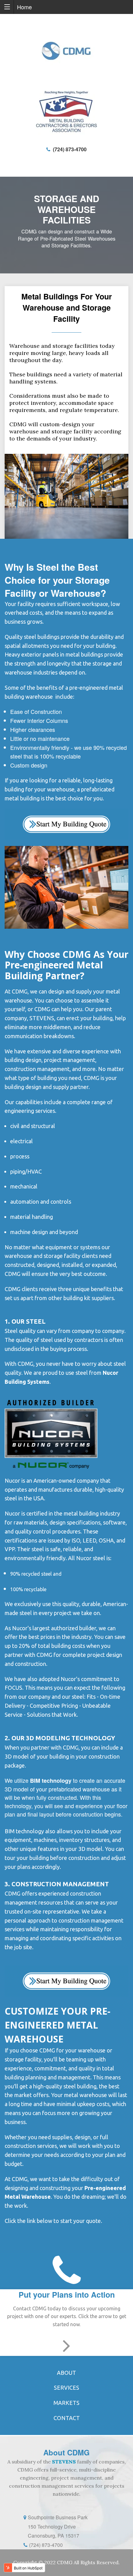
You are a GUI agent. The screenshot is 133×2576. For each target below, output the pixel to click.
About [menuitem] (66, 2373)
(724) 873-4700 (69, 149)
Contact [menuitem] (67, 2418)
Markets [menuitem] (66, 2403)
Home (24, 7)
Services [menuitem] (66, 2388)
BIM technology (51, 1781)
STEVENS (64, 2462)
